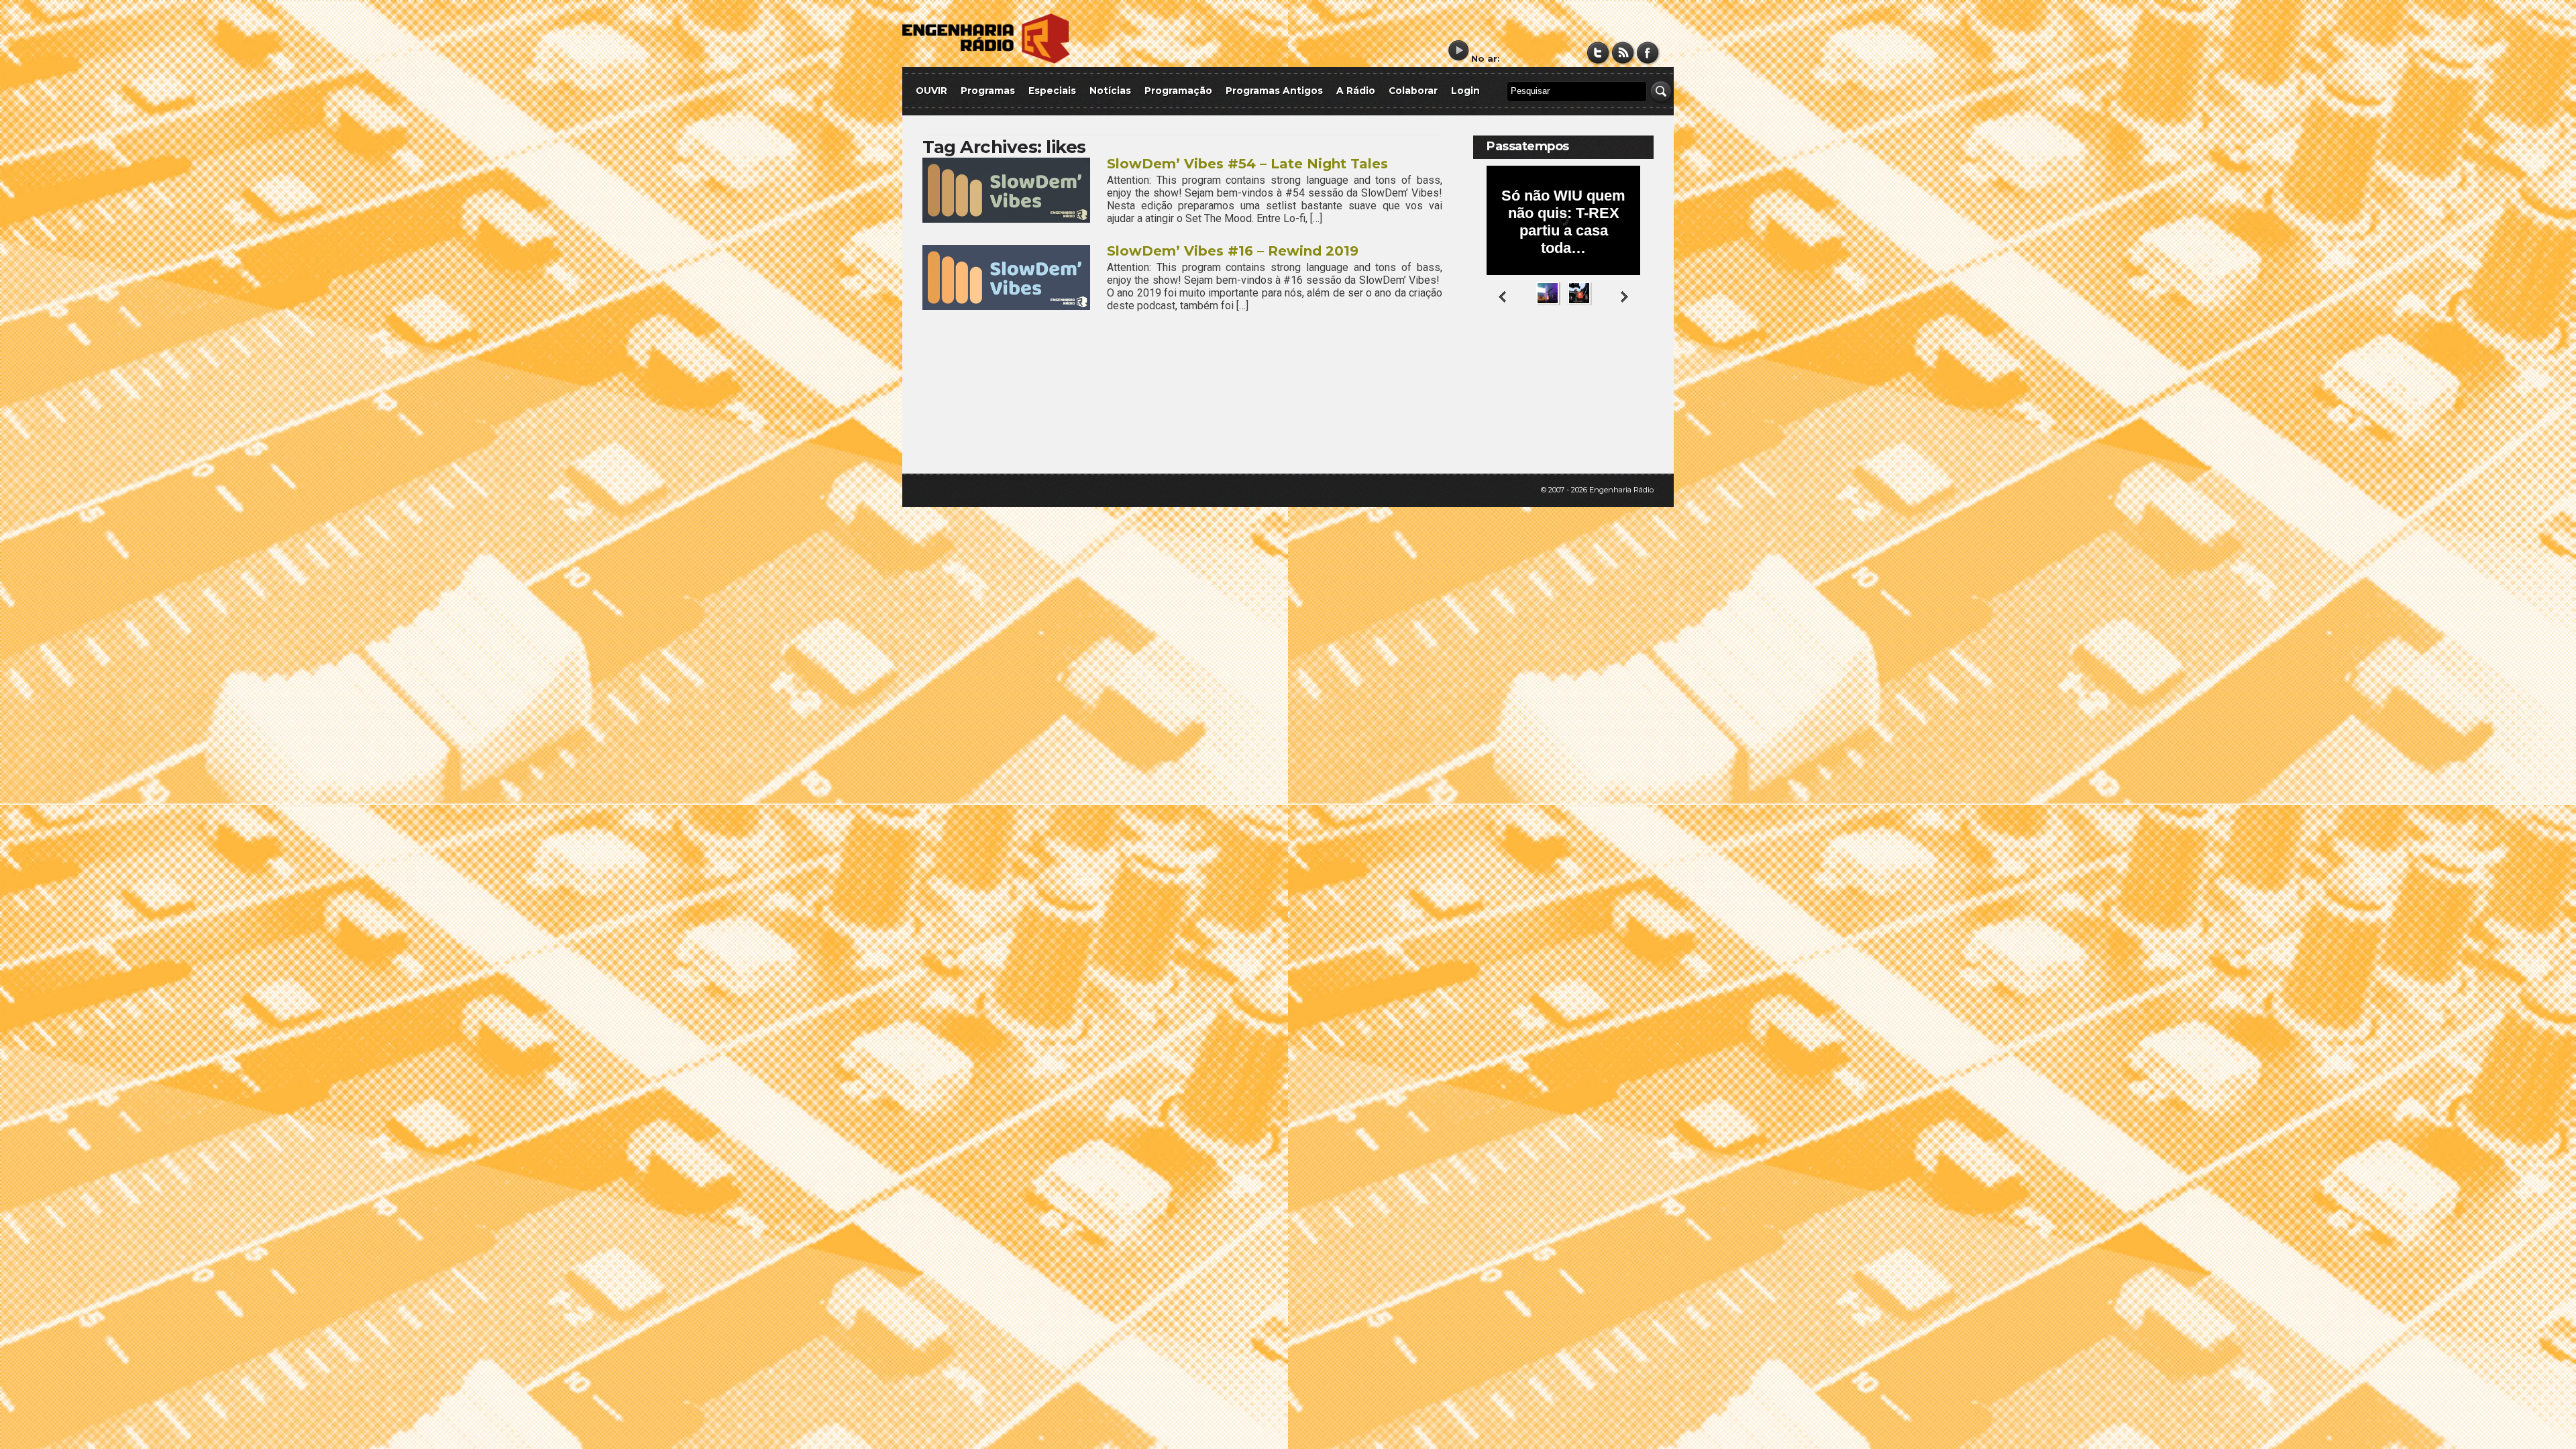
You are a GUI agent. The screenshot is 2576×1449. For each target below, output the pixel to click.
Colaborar (1413, 91)
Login (1465, 91)
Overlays (1635, 359)
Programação (1178, 91)
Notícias (1110, 91)
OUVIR (931, 91)
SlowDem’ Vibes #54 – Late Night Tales (1247, 164)
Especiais (1052, 91)
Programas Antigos (1274, 91)
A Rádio (1356, 91)
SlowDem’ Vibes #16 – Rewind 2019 (1233, 251)
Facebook (1648, 53)
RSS (1623, 53)
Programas (988, 91)
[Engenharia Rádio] (986, 61)
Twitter (1598, 53)
